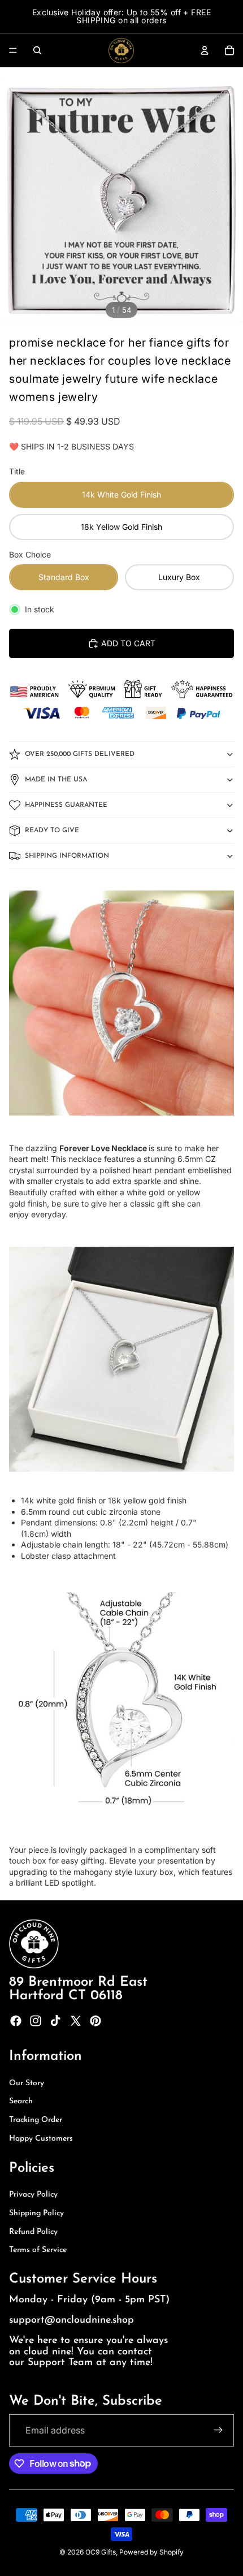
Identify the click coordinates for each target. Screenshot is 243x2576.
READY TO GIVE (52, 831)
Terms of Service (38, 2250)
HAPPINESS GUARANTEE (66, 805)
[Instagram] (36, 2021)
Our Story (27, 2083)
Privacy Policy (33, 2195)
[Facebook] (16, 2021)
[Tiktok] (55, 2021)
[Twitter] (76, 2021)
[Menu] (13, 50)
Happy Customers (41, 2139)
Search (21, 2101)
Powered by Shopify (151, 2552)
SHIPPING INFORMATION (67, 856)
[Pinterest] (96, 2021)
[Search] (37, 50)
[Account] (205, 50)
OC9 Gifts (101, 2552)
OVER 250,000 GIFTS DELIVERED (80, 754)
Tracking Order (36, 2120)
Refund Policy (33, 2232)
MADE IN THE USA (56, 780)
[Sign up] (218, 2430)
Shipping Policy (36, 2213)
